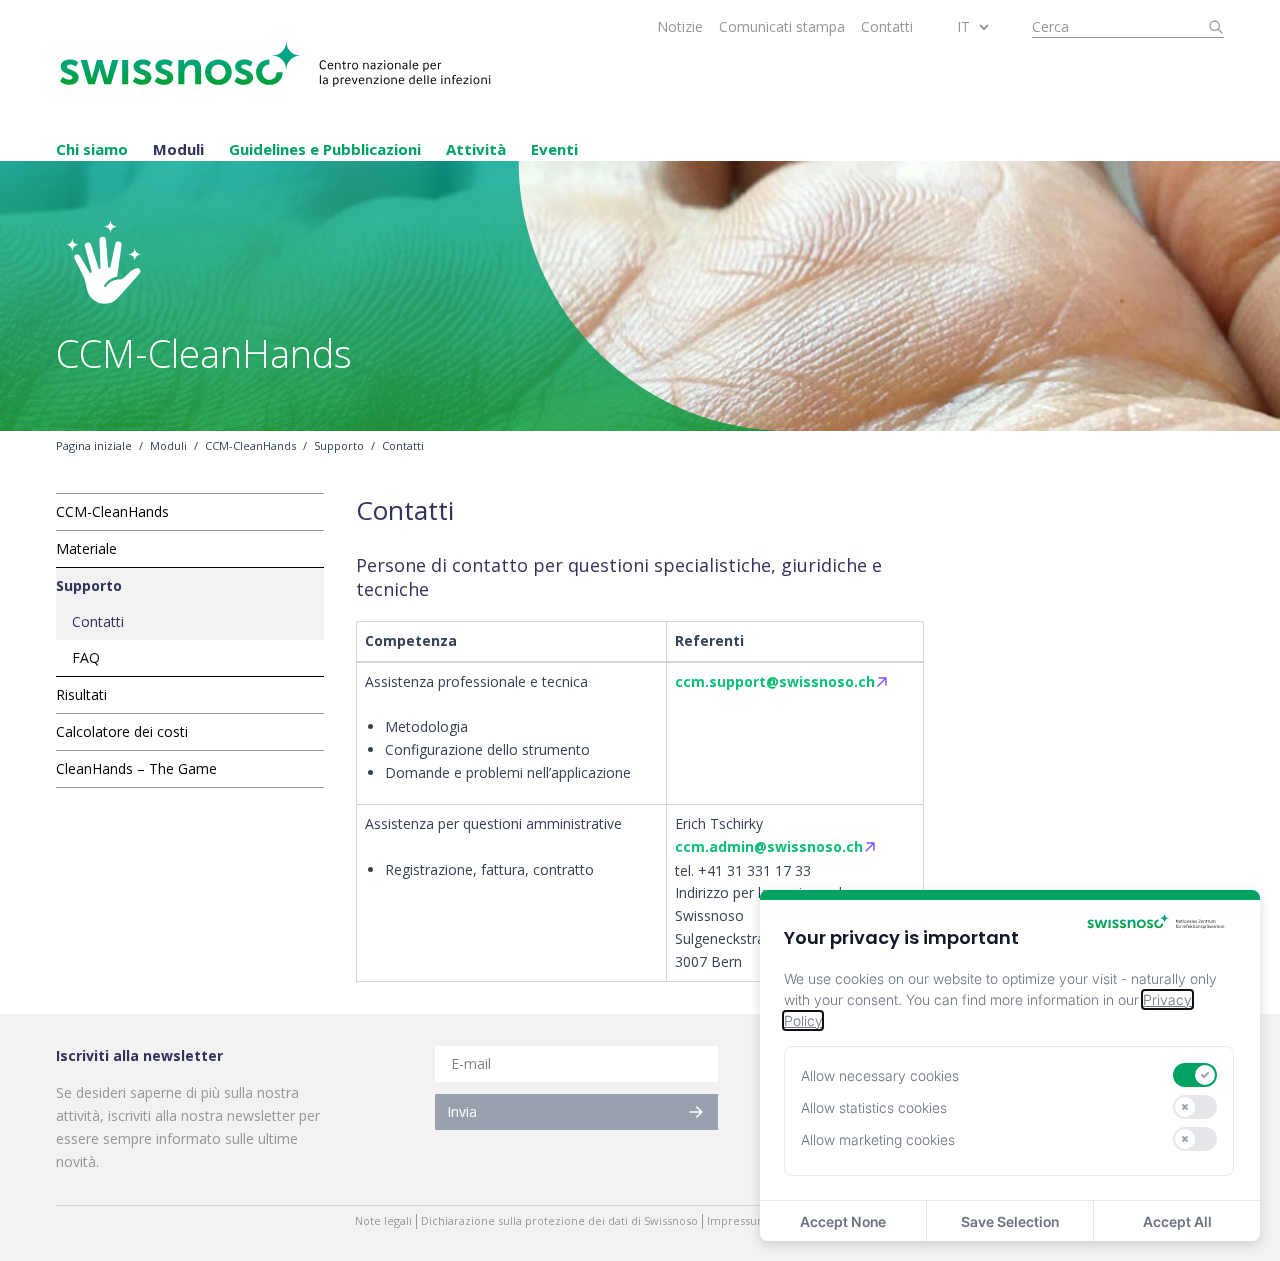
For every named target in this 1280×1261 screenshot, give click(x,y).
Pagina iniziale (94, 446)
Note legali (383, 1221)
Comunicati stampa (782, 26)
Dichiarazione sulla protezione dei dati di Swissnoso (559, 1221)
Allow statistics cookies (874, 1107)
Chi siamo (92, 149)
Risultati (81, 694)
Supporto (339, 446)
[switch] (1195, 1075)
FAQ (86, 657)
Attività (476, 149)
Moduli (178, 149)
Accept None (843, 1221)
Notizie (680, 26)
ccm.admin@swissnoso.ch (769, 846)
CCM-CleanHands (250, 446)
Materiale (86, 548)
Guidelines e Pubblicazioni (325, 149)
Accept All (1177, 1221)
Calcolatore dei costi (122, 731)
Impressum (737, 1221)
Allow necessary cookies (880, 1075)
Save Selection (1010, 1221)
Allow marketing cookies (878, 1139)
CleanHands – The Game (136, 768)
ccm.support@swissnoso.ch (775, 681)
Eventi (554, 149)
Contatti (887, 26)
